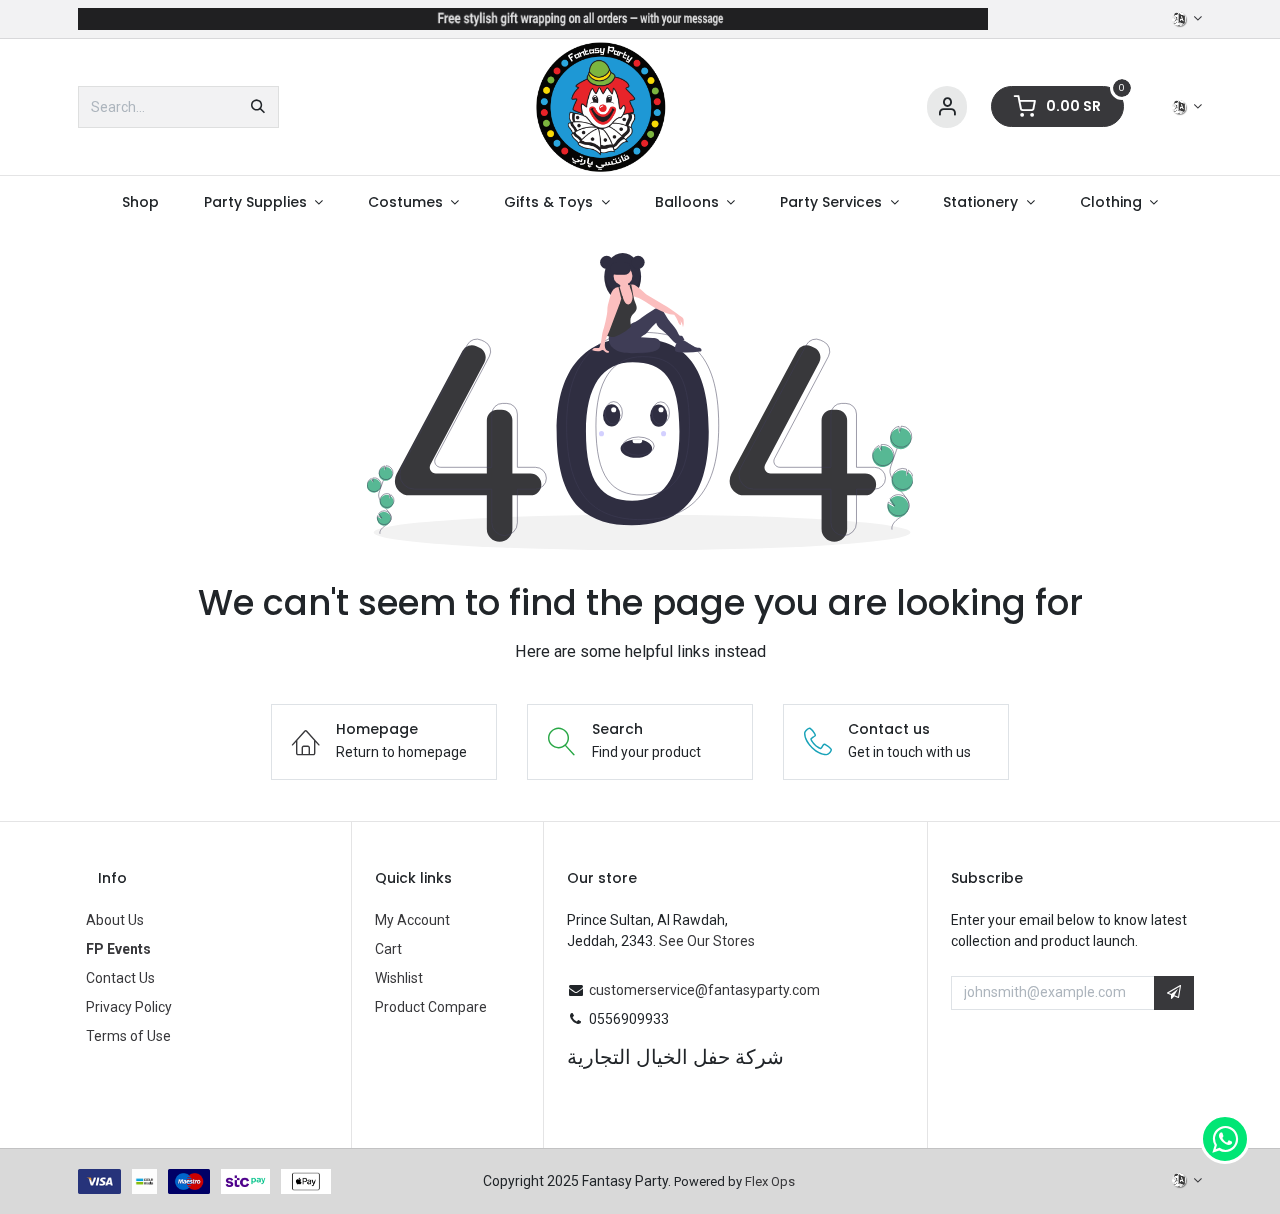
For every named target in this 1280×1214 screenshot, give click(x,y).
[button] (1174, 993)
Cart (388, 949)
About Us (115, 920)
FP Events (118, 949)
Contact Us (120, 978)
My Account (412, 920)
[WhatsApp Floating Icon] (1225, 1139)
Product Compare (431, 1007)
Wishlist (399, 978)
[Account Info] (947, 107)
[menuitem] (140, 202)
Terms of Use (128, 1036)
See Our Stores (707, 941)
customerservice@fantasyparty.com (704, 990)
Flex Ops (770, 1181)
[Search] (258, 107)
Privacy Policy (129, 1007)
